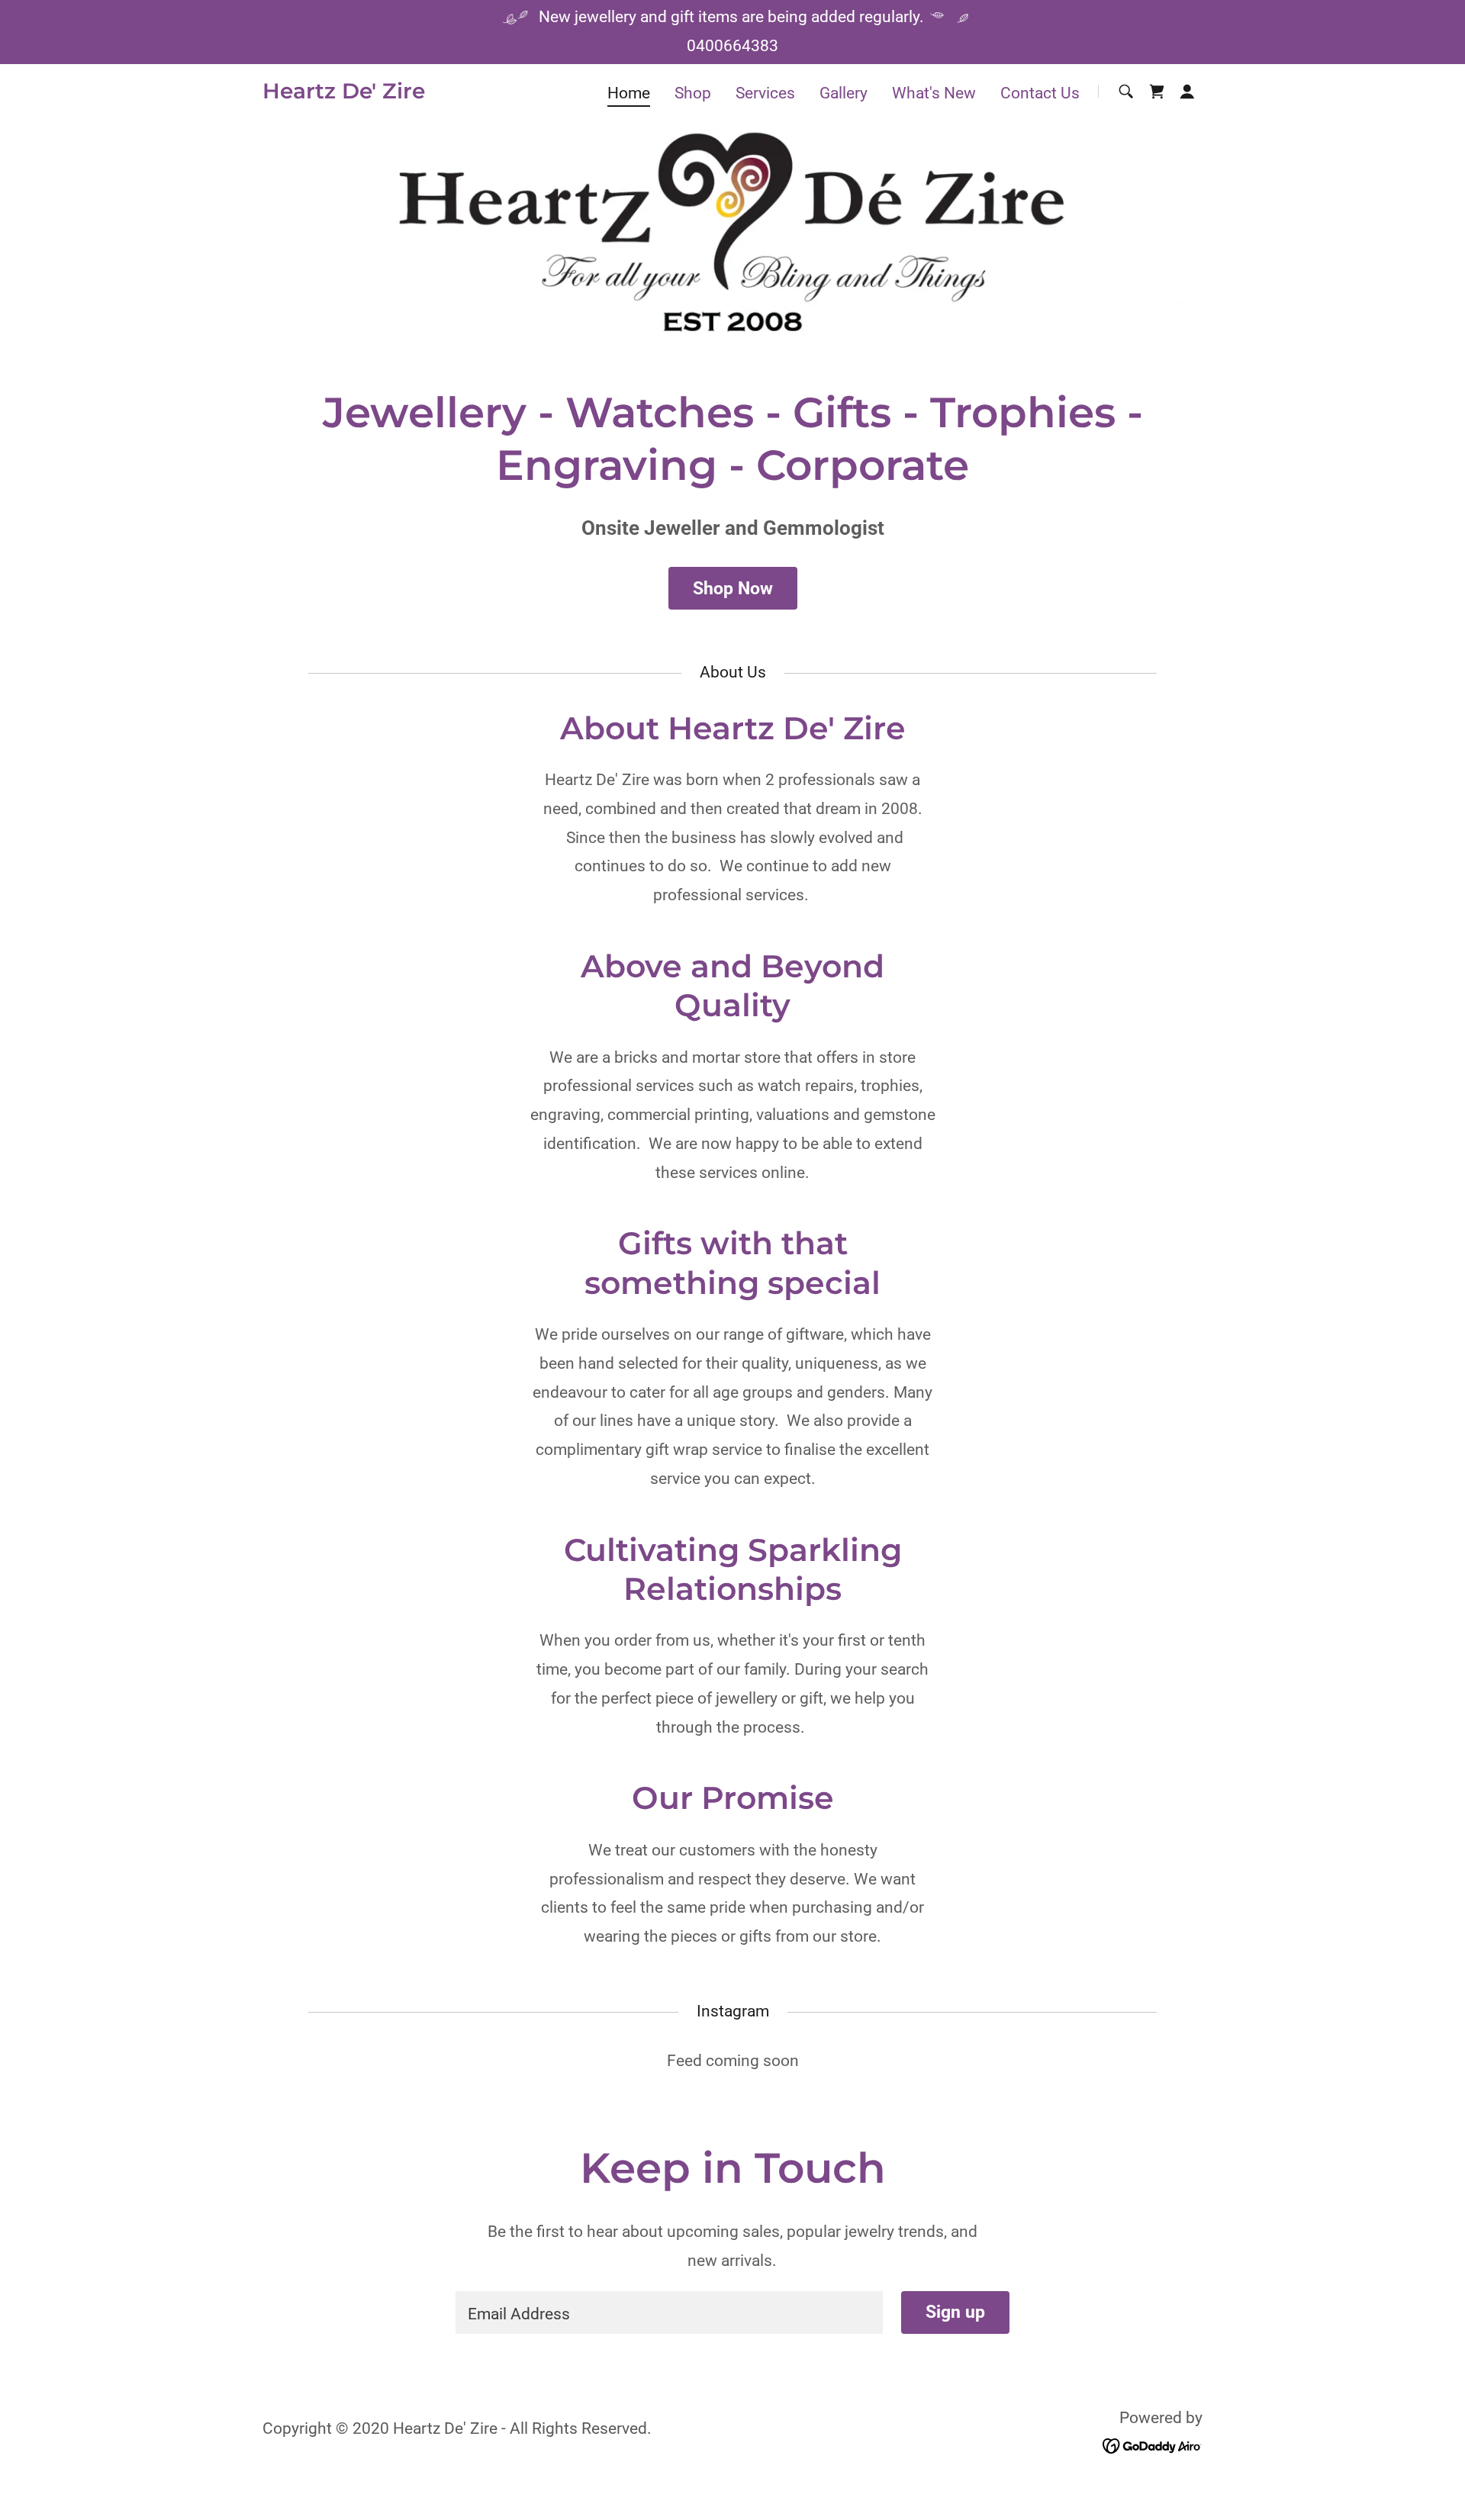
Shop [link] (693, 93)
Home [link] (629, 93)
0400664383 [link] (732, 46)
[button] (1187, 92)
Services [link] (765, 93)
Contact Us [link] (1040, 93)
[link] (344, 93)
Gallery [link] (844, 93)
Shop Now (733, 589)
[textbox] (669, 2312)
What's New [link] (934, 93)
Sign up (955, 2312)
